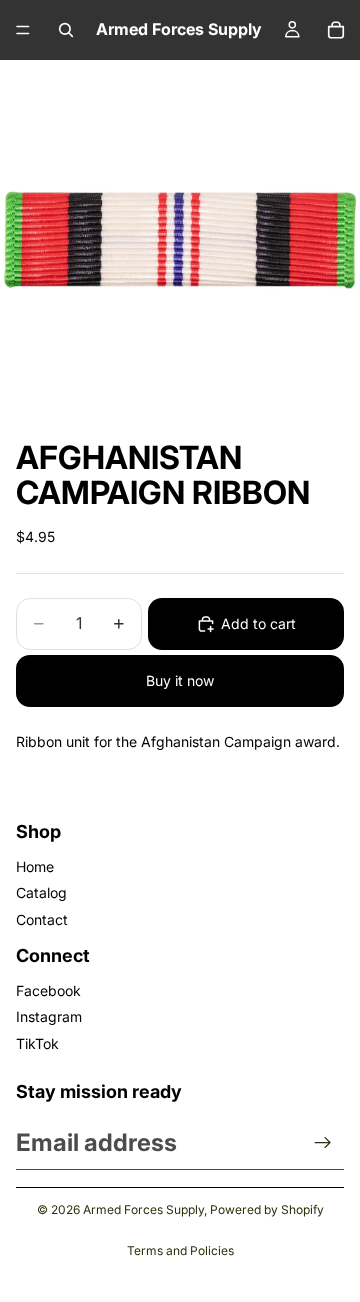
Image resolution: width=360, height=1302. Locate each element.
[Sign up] (323, 1143)
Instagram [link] (49, 1016)
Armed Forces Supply (143, 1209)
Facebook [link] (48, 990)
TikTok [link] (37, 1043)
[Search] (66, 30)
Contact (42, 919)
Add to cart (258, 623)
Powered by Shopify (267, 1209)
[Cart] (336, 30)
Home (35, 866)
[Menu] (23, 30)
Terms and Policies (180, 1250)
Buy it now (180, 680)
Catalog (41, 892)
